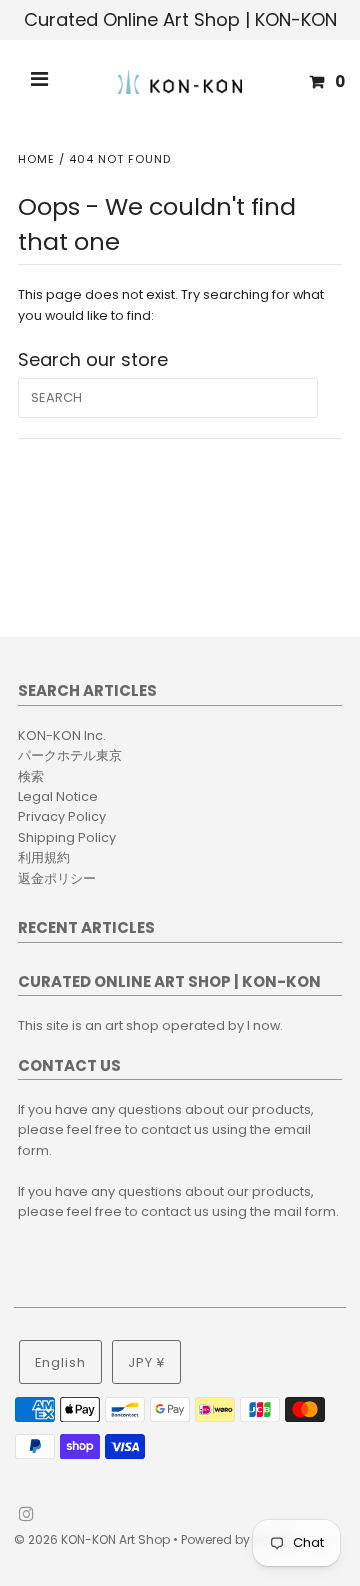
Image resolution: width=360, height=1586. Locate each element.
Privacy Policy (62, 816)
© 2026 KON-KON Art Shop (93, 1539)
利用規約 (44, 857)
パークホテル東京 (70, 755)
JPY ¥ (146, 1362)
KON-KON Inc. (62, 735)
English (60, 1362)
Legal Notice (58, 796)
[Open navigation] (40, 82)
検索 (31, 776)
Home (36, 159)
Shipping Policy (67, 837)
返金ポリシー (57, 878)
